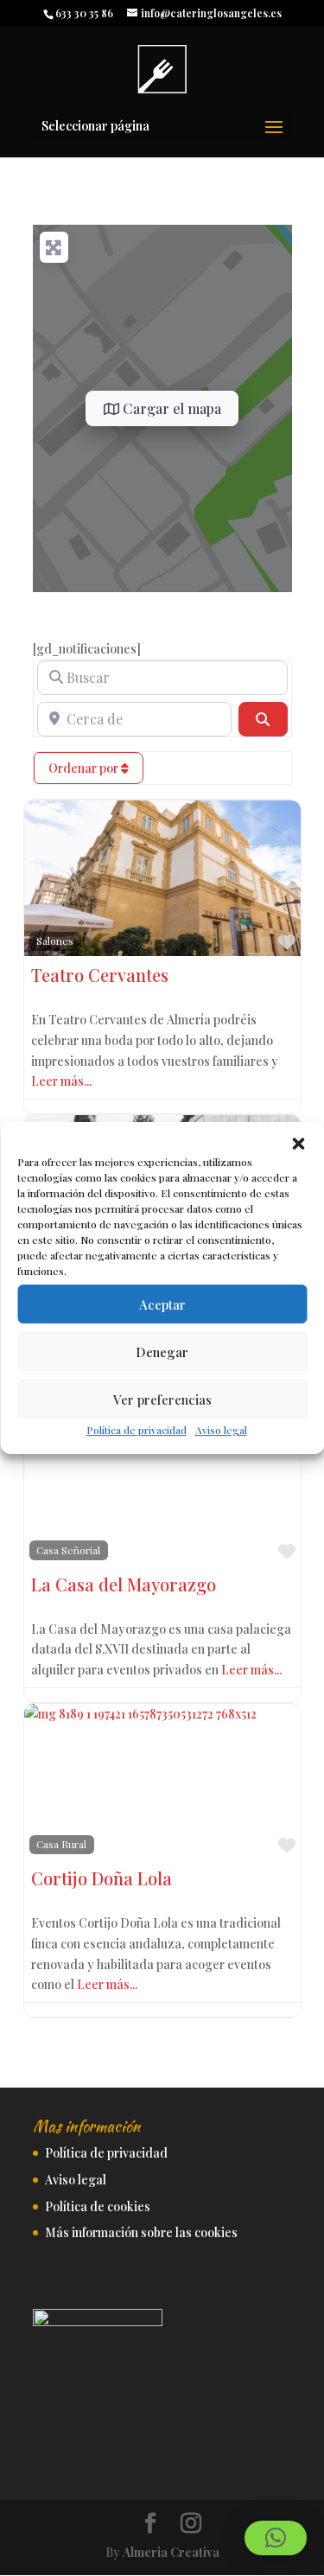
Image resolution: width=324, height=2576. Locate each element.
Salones (55, 940)
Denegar (162, 1352)
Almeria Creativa (171, 2552)
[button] (298, 1144)
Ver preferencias (162, 1400)
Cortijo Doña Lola (102, 1878)
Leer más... (61, 1081)
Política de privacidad (137, 1430)
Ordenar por (85, 768)
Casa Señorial (68, 1550)
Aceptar (162, 1304)
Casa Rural (61, 1844)
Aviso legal (221, 1430)
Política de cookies (98, 2206)
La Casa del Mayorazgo (124, 1584)
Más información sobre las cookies (141, 2232)
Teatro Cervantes (100, 975)
